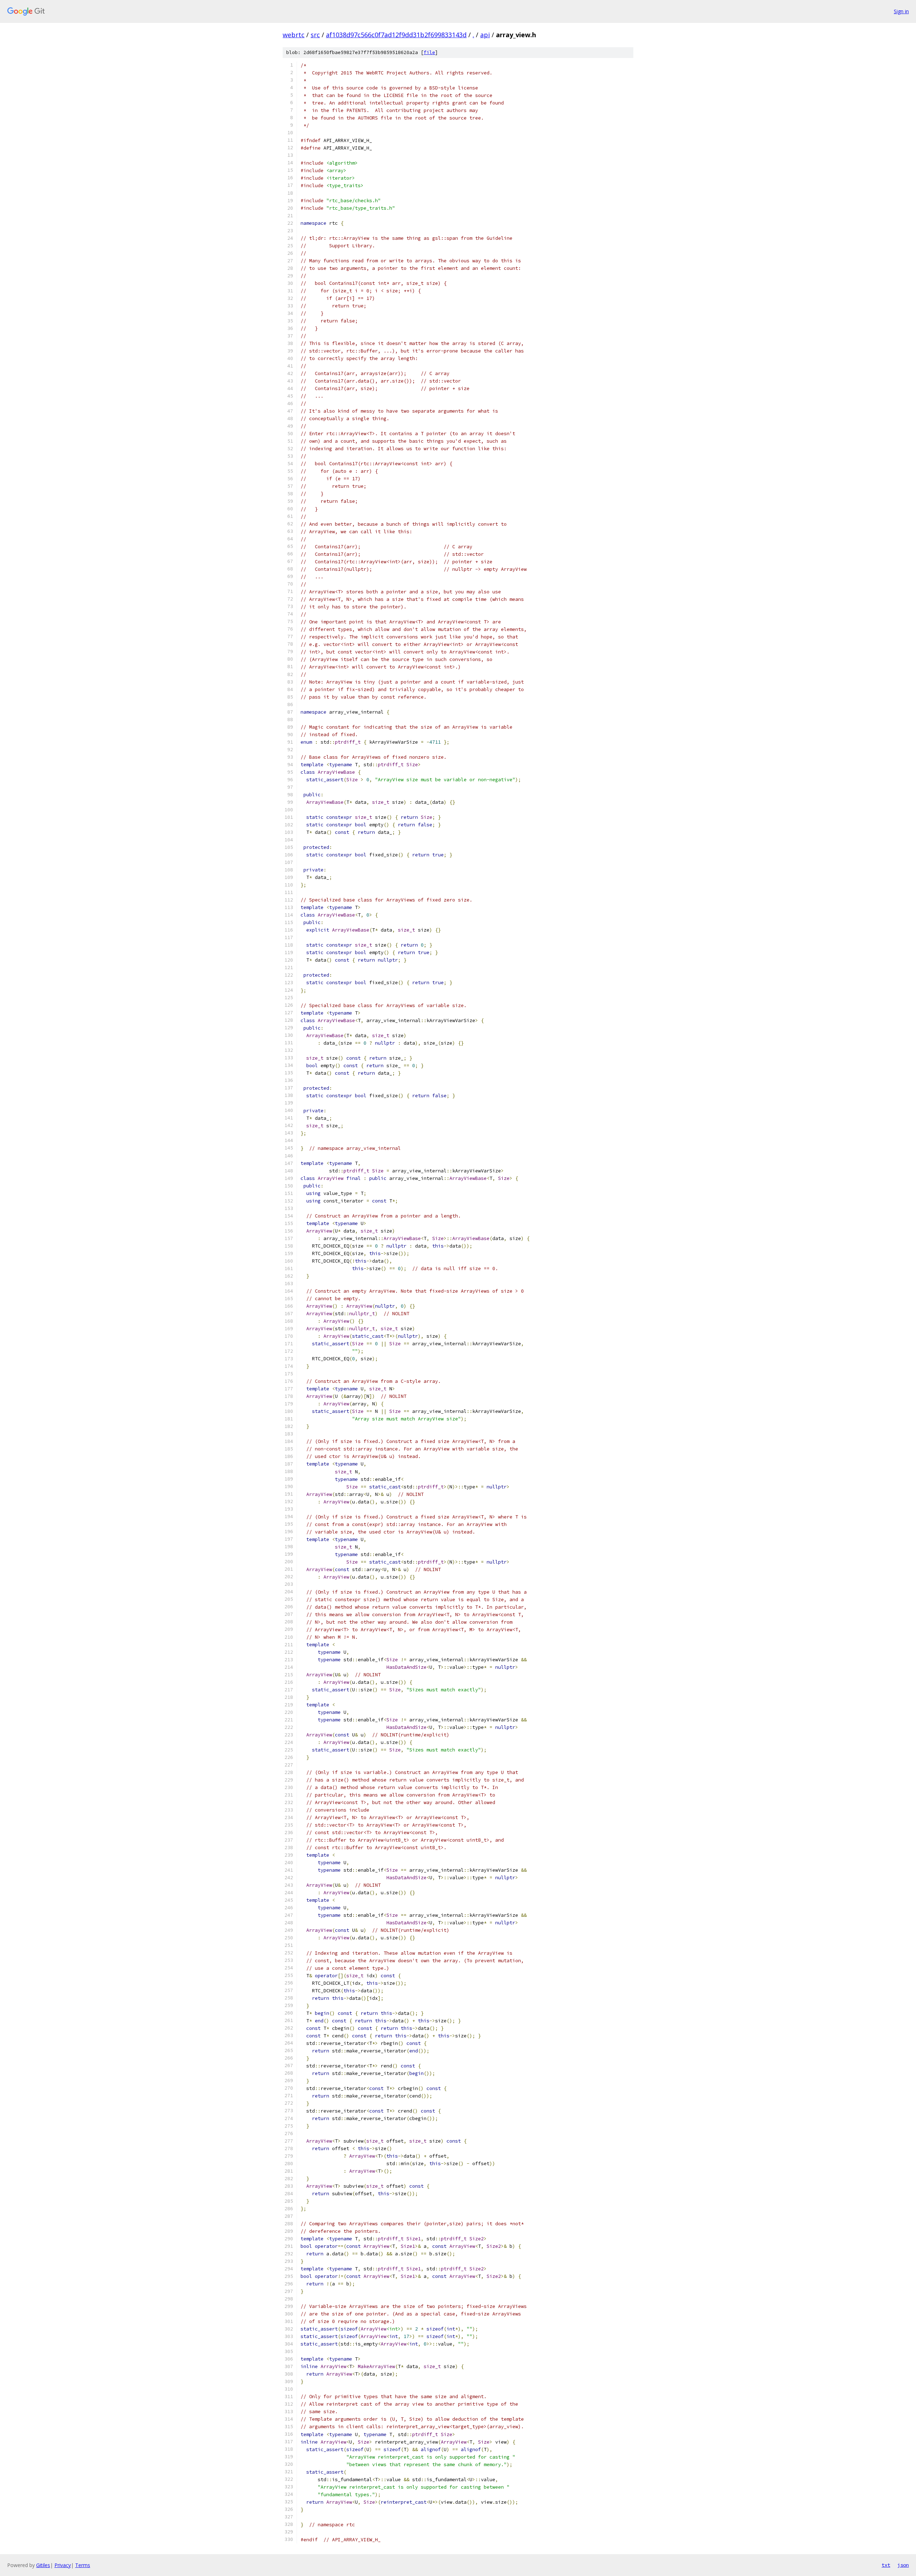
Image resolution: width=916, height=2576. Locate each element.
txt (886, 2565)
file (429, 52)
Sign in (901, 11)
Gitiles (43, 2565)
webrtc (294, 35)
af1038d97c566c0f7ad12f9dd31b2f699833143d (396, 35)
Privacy (63, 2565)
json (903, 2565)
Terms (83, 2565)
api (485, 35)
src (315, 35)
